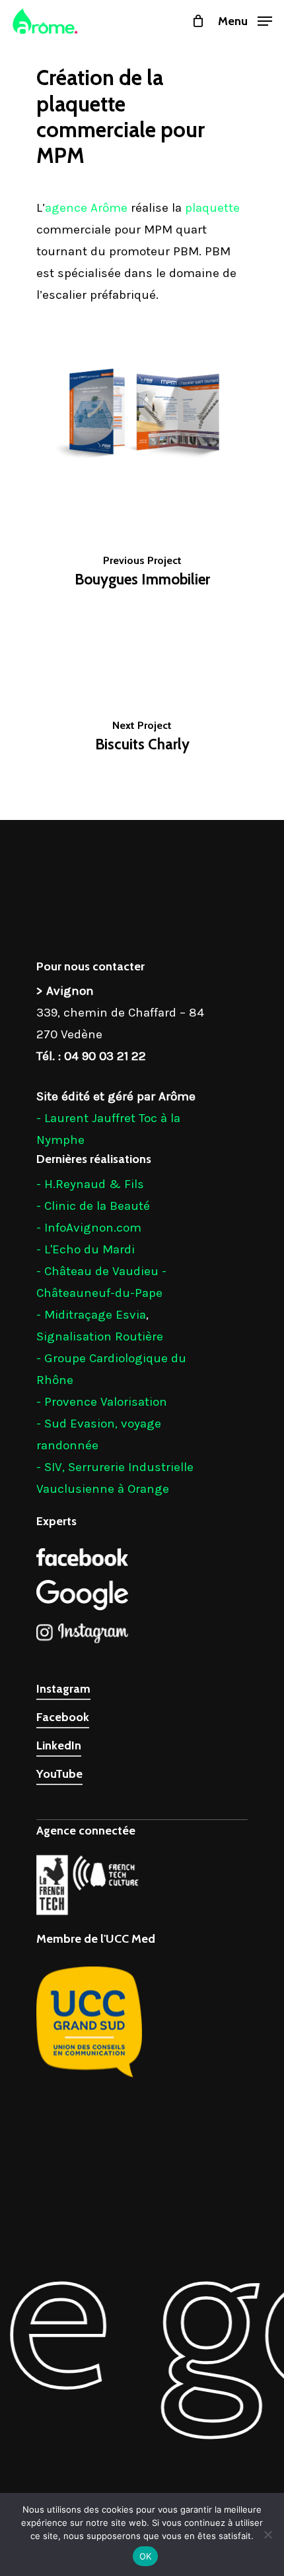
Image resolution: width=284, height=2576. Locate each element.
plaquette (212, 208)
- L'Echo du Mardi (86, 1249)
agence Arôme (86, 208)
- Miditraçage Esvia (91, 1315)
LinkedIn (59, 1745)
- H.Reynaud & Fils (90, 1184)
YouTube (59, 1774)
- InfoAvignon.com (89, 1228)
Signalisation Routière (100, 1336)
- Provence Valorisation (102, 1402)
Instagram (63, 1689)
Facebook (63, 1717)
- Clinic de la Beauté (93, 1206)
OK (146, 2556)
